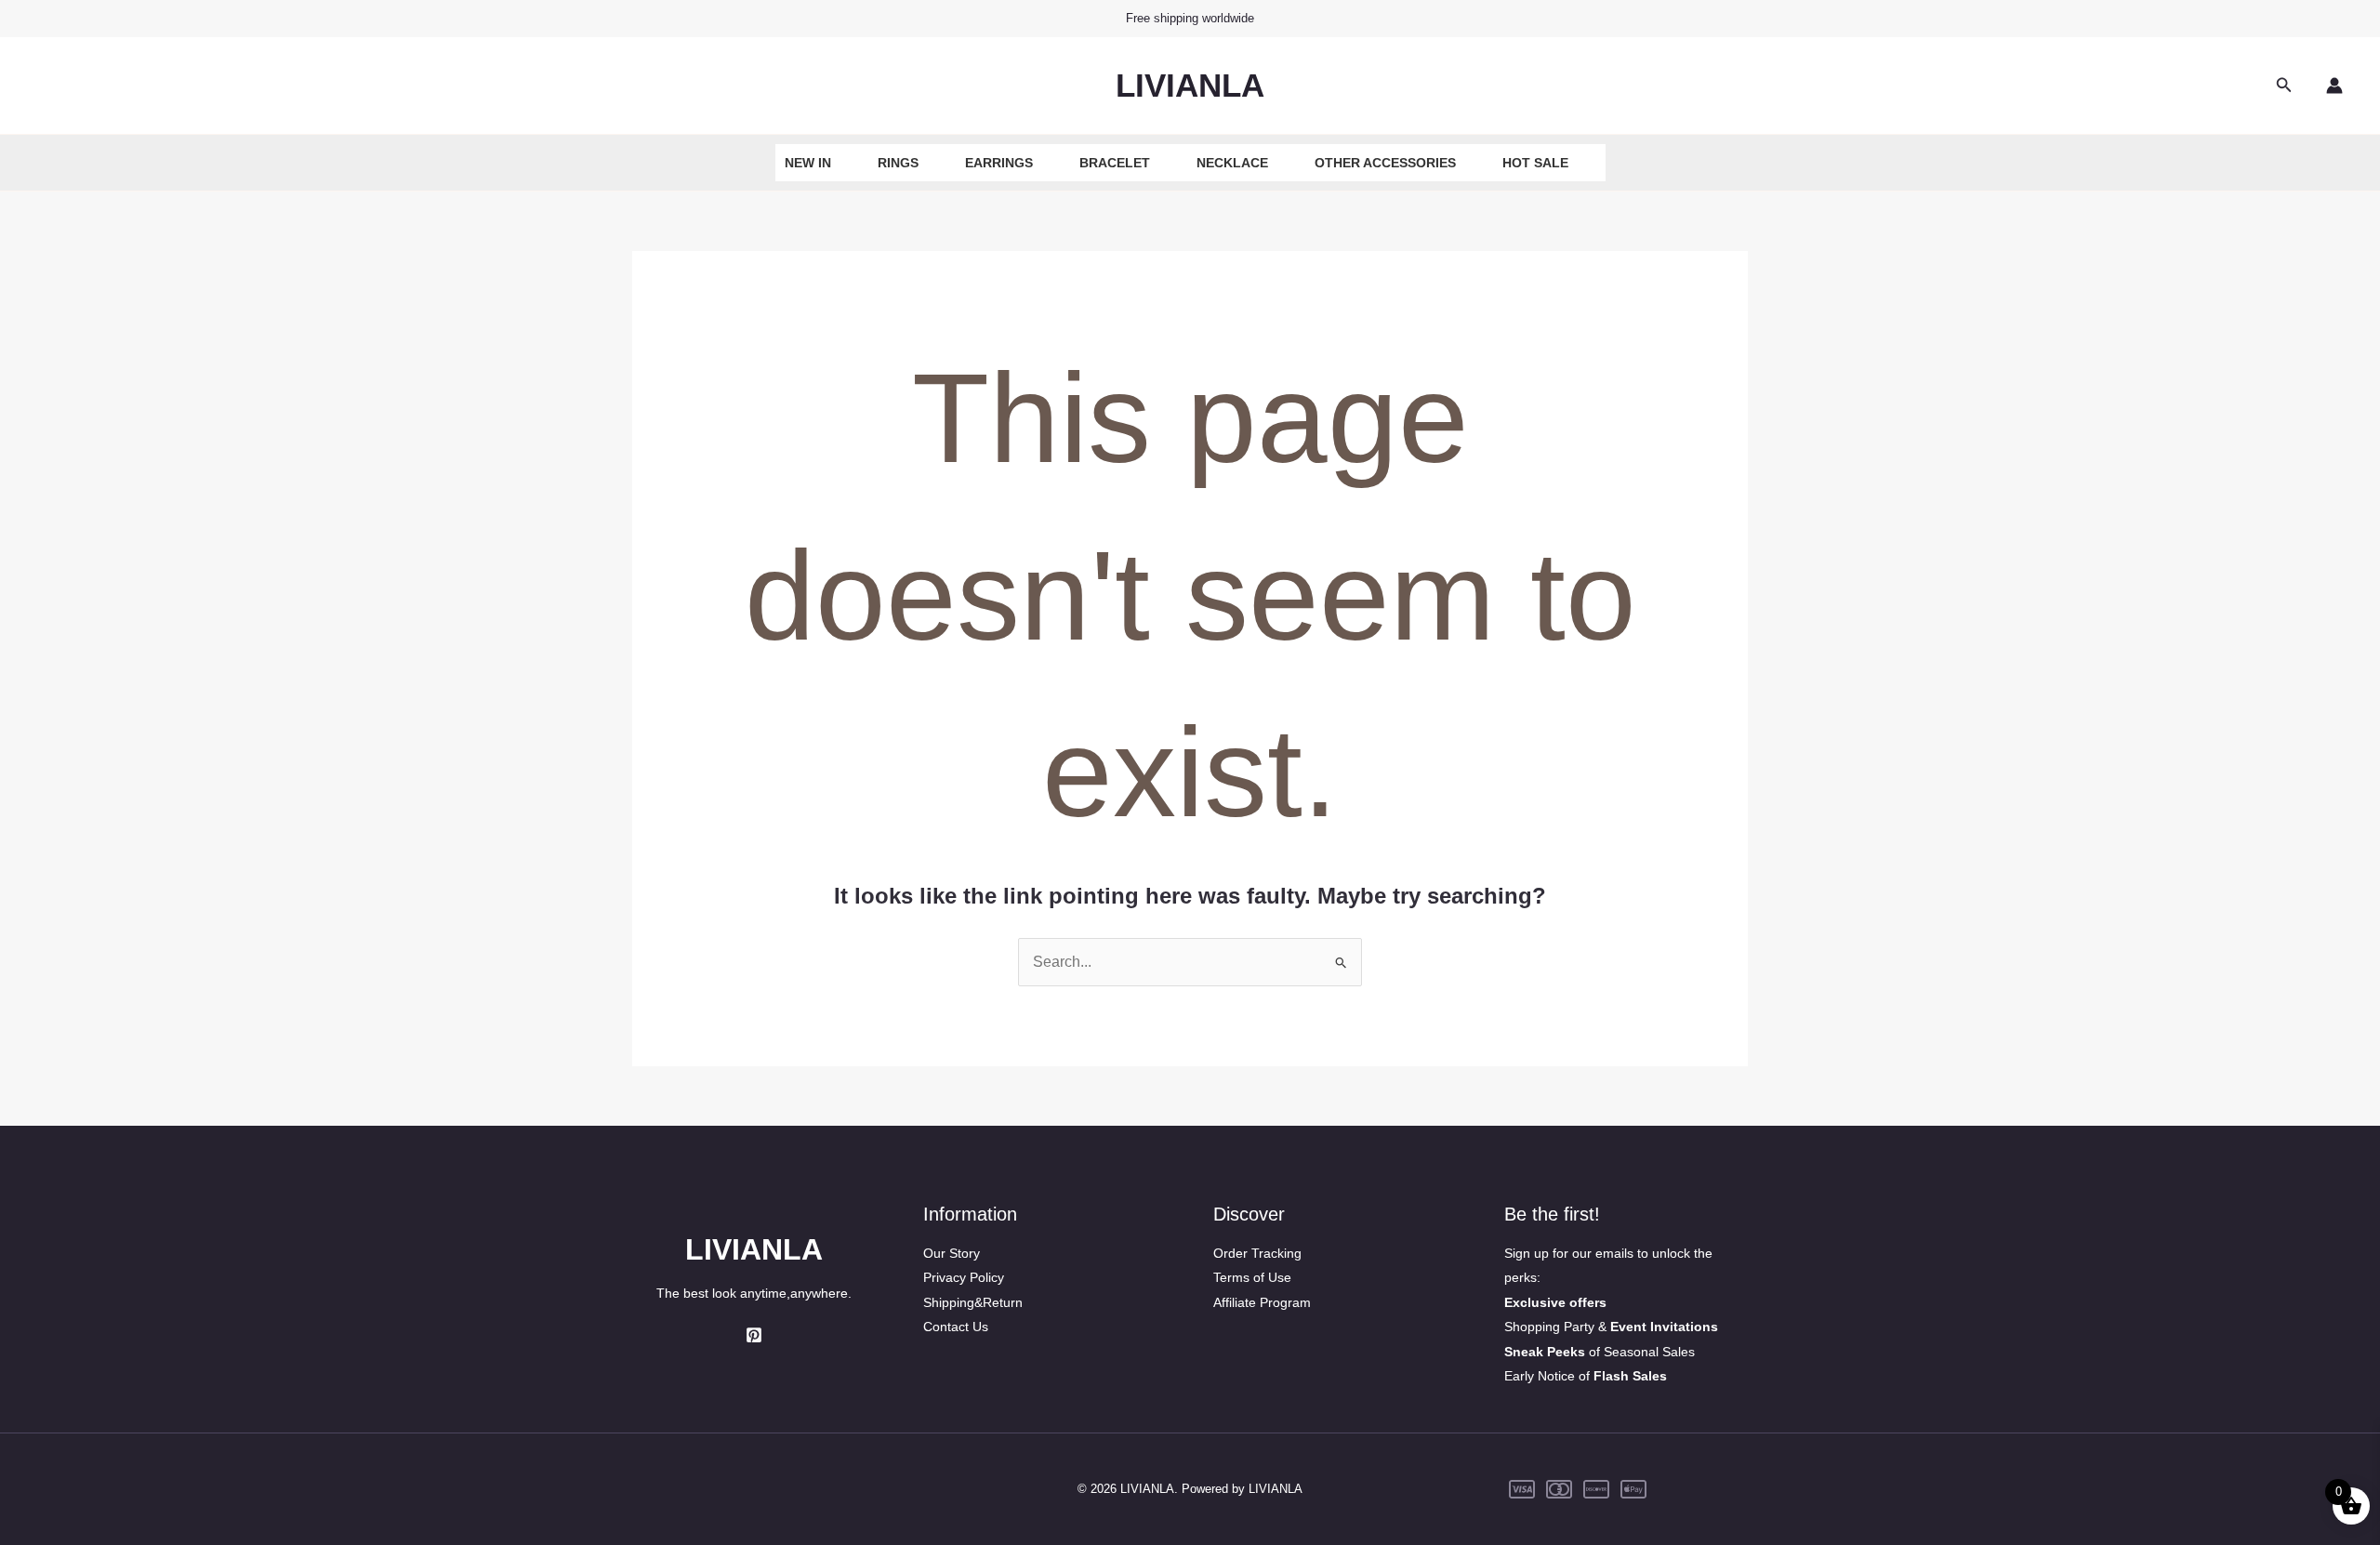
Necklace (1232, 163)
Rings (898, 163)
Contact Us (956, 1327)
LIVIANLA (1190, 85)
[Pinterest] (754, 1335)
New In (808, 163)
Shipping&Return (973, 1302)
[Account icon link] (2334, 86)
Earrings (999, 163)
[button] (2284, 86)
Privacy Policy (964, 1277)
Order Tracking (1257, 1253)
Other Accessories (1385, 163)
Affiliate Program (1262, 1302)
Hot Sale (1535, 163)
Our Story (952, 1253)
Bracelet (1115, 163)
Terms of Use (1252, 1277)
